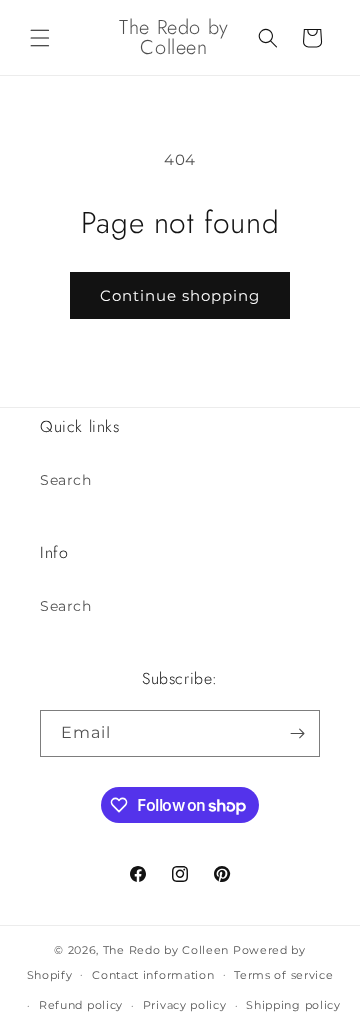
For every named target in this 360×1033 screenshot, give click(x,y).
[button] (40, 38)
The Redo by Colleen (166, 950)
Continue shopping (180, 295)
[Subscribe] (297, 733)
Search (66, 480)
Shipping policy (293, 1005)
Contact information (153, 975)
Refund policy (81, 1005)
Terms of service (283, 975)
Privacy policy (185, 1005)
